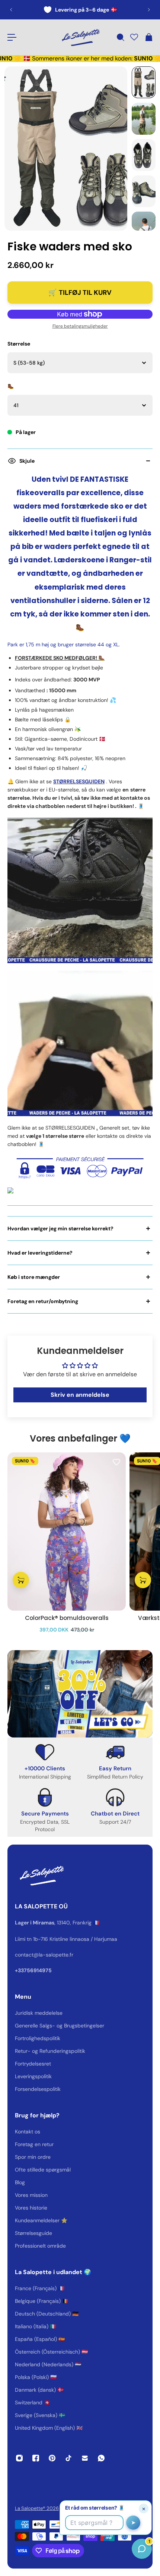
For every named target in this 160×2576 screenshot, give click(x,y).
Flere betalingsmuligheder (80, 326)
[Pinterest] (52, 2458)
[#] (80, 1694)
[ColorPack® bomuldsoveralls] (67, 1531)
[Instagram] (19, 2458)
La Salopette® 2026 (37, 2508)
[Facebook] (36, 2458)
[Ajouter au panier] (21, 1580)
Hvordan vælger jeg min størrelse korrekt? (60, 1228)
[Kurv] (148, 37)
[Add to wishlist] (116, 1462)
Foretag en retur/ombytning (43, 1301)
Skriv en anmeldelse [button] (80, 1395)
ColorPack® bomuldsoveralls (67, 1618)
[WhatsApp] (101, 2458)
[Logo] (80, 37)
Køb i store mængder (34, 1277)
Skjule (27, 461)
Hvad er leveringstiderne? (40, 1253)
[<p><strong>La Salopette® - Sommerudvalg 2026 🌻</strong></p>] (80, 10)
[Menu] (12, 37)
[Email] (85, 2458)
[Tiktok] (68, 2458)
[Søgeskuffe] (120, 37)
